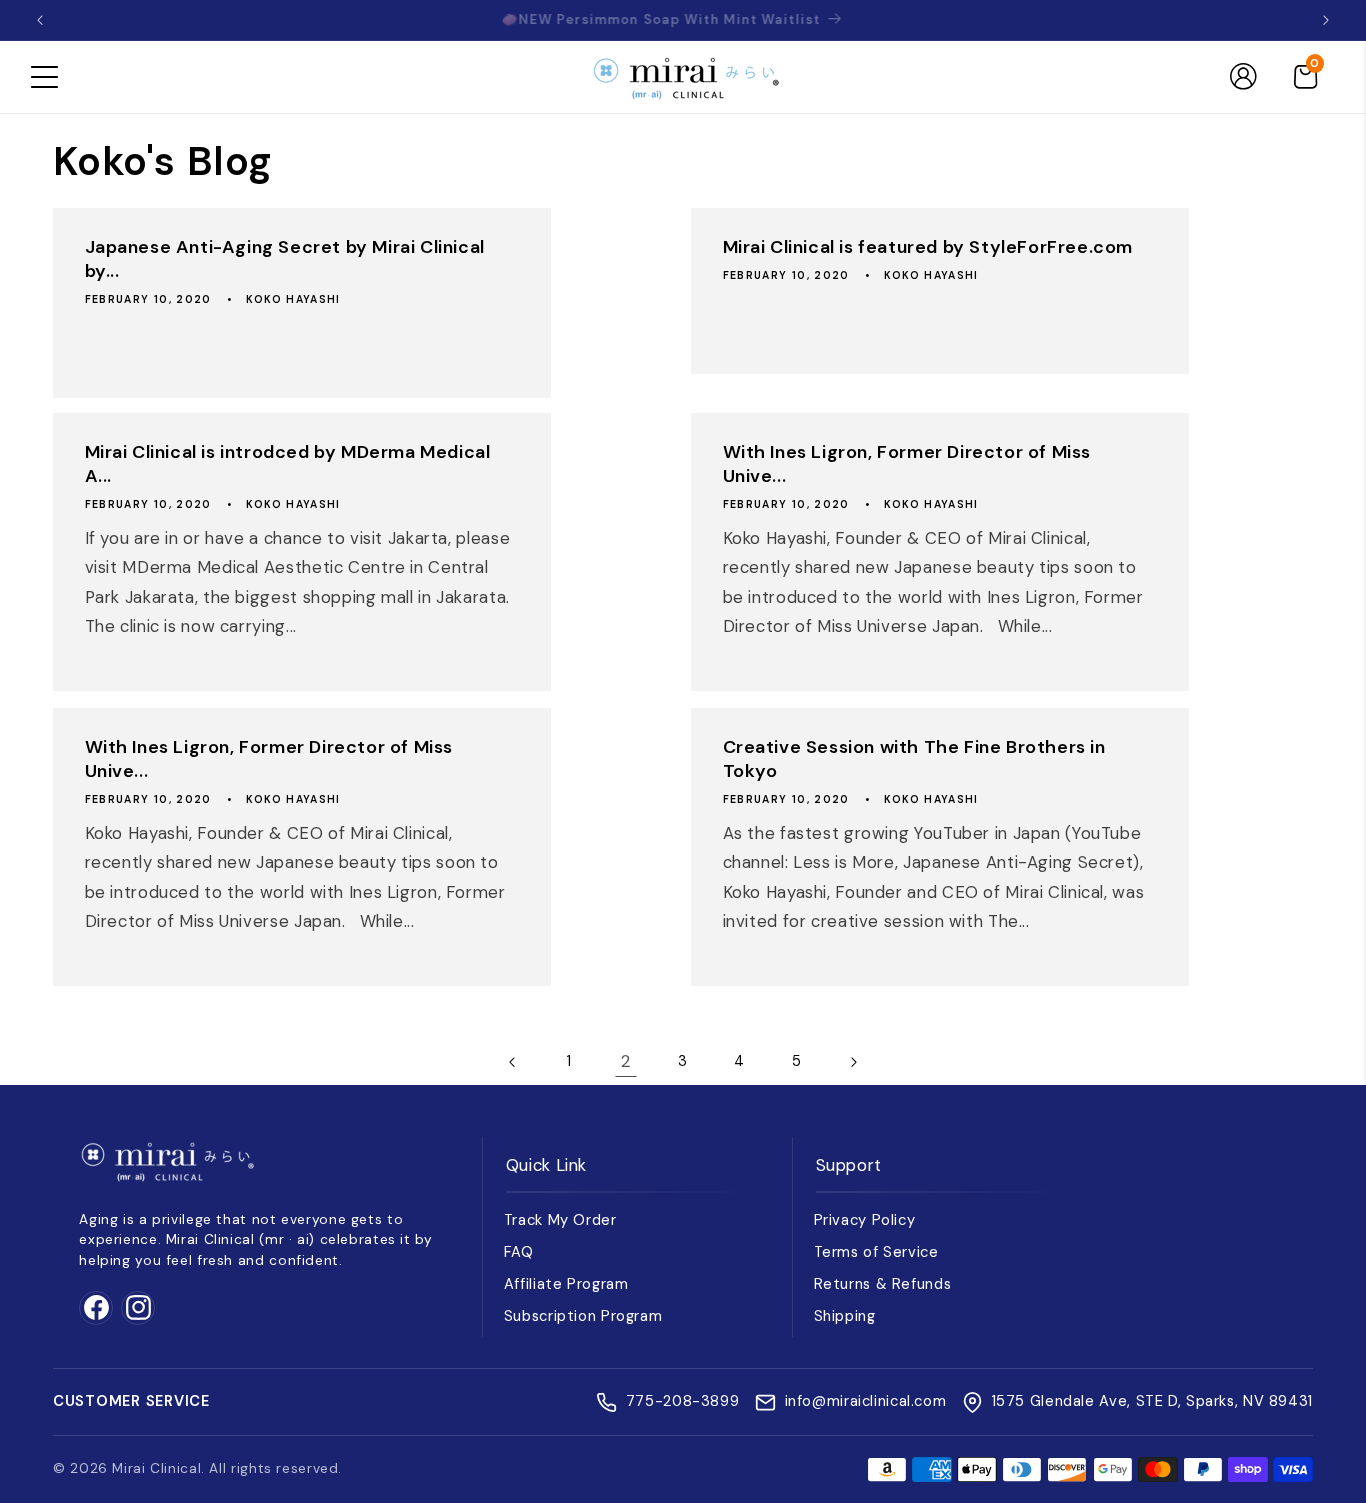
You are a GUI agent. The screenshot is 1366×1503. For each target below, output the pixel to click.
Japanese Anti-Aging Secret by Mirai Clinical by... (284, 259)
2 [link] (626, 1061)
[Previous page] (513, 1062)
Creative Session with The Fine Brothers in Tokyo (914, 759)
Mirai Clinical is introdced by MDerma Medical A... (287, 465)
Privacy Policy (865, 1220)
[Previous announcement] (40, 20)
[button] (44, 77)
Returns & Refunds (883, 1284)
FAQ (519, 1252)
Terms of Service (876, 1252)
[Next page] (853, 1062)
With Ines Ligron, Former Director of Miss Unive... (907, 465)
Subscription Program (583, 1316)
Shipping (845, 1316)
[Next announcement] (1326, 20)
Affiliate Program (566, 1284)
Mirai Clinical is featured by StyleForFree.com (928, 247)
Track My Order (560, 1220)
